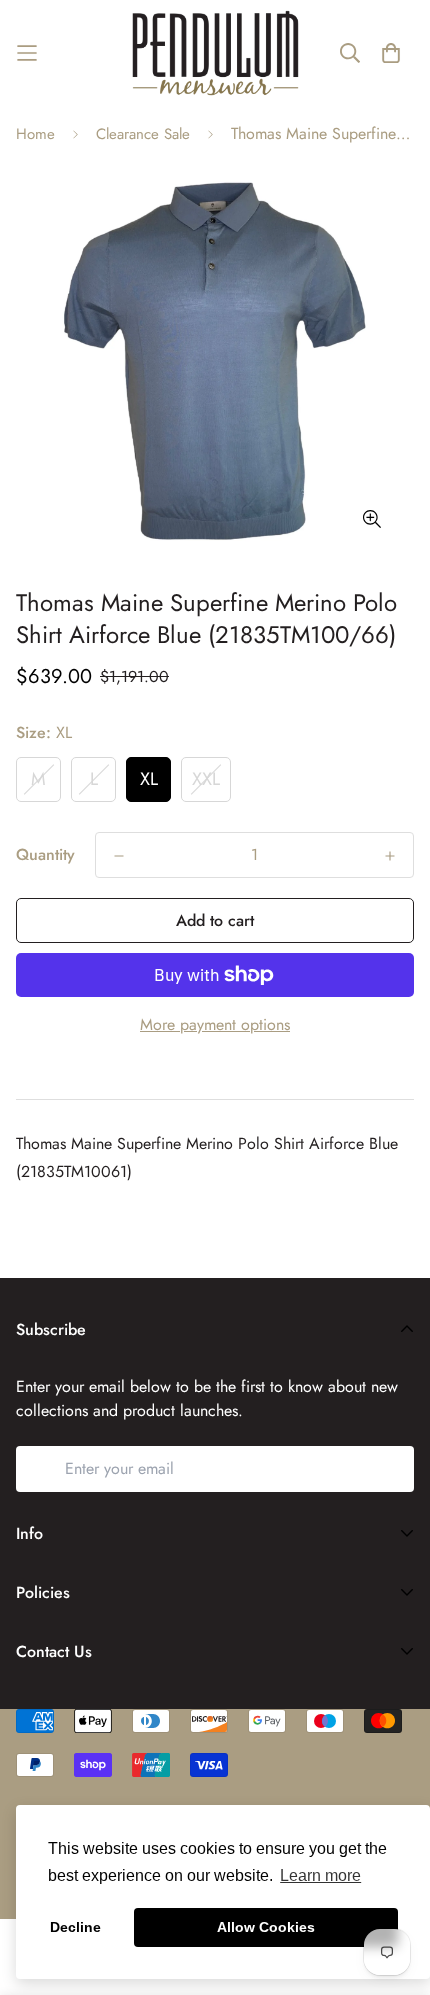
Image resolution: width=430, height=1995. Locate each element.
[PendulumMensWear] (215, 53)
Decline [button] (75, 1927)
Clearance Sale (143, 134)
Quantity (45, 854)
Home (35, 134)
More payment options (215, 1024)
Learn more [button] (320, 1875)
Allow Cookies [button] (266, 1927)
